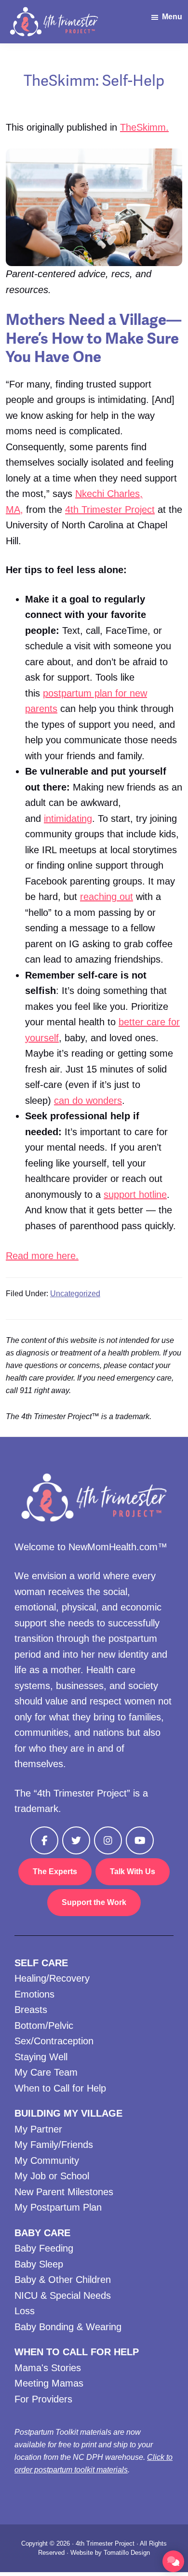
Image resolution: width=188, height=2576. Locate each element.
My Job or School (52, 2176)
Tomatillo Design (127, 2553)
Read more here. (42, 1256)
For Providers (43, 2399)
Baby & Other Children (63, 2280)
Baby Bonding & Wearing (68, 2327)
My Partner (38, 2129)
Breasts (31, 2010)
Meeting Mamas (49, 2383)
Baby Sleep (39, 2264)
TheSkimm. (144, 127)
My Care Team (46, 2072)
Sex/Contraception (54, 2041)
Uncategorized (75, 1294)
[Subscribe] (173, 2561)
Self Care (41, 1963)
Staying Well (41, 2057)
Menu (172, 17)
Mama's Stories (48, 2368)
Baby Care (42, 2233)
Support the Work (94, 1902)
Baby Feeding (44, 2248)
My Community (47, 2160)
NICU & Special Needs (63, 2295)
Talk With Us (133, 1872)
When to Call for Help (60, 2088)
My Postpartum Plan (58, 2207)
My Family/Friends (54, 2145)
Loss (25, 2311)
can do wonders (88, 1100)
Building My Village (68, 2113)
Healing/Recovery (52, 1978)
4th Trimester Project (110, 510)
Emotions (34, 1994)
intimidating (68, 818)
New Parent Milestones (64, 2192)
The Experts (55, 1872)
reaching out (107, 897)
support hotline (135, 1194)
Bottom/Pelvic (44, 2026)
